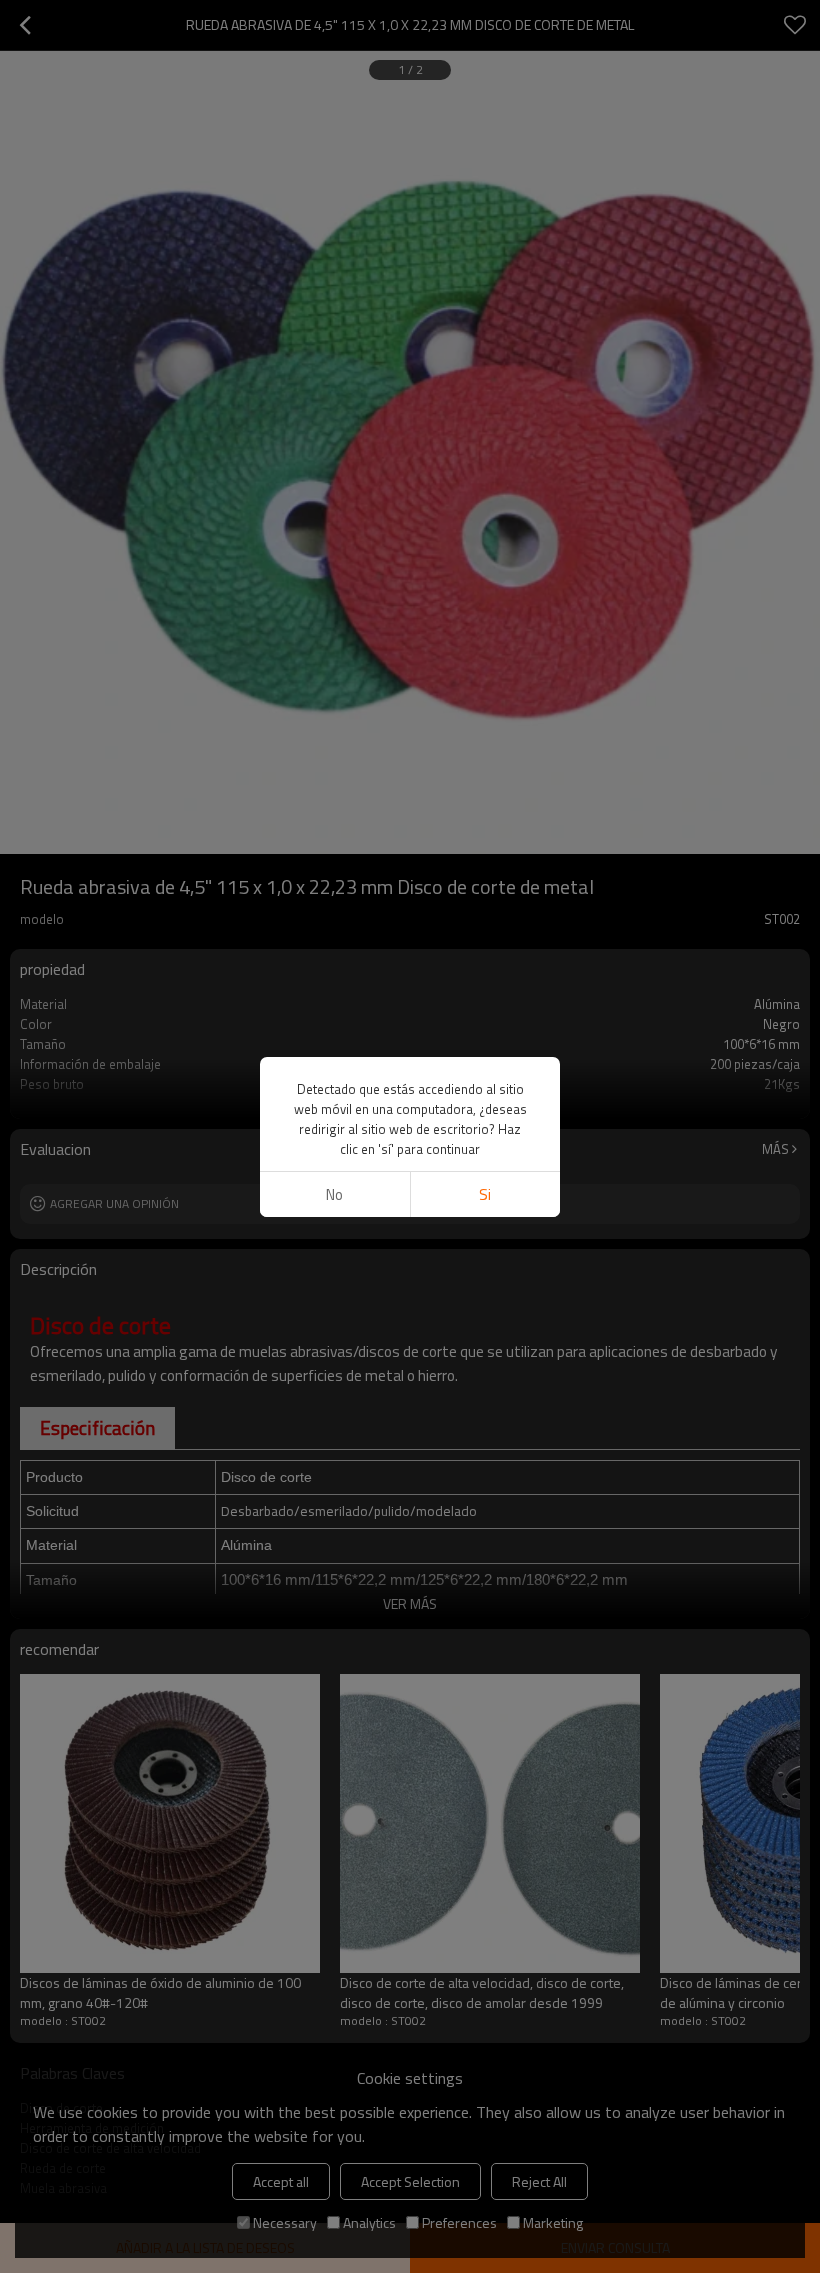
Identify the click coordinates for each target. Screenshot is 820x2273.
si (485, 1194)
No (334, 1194)
